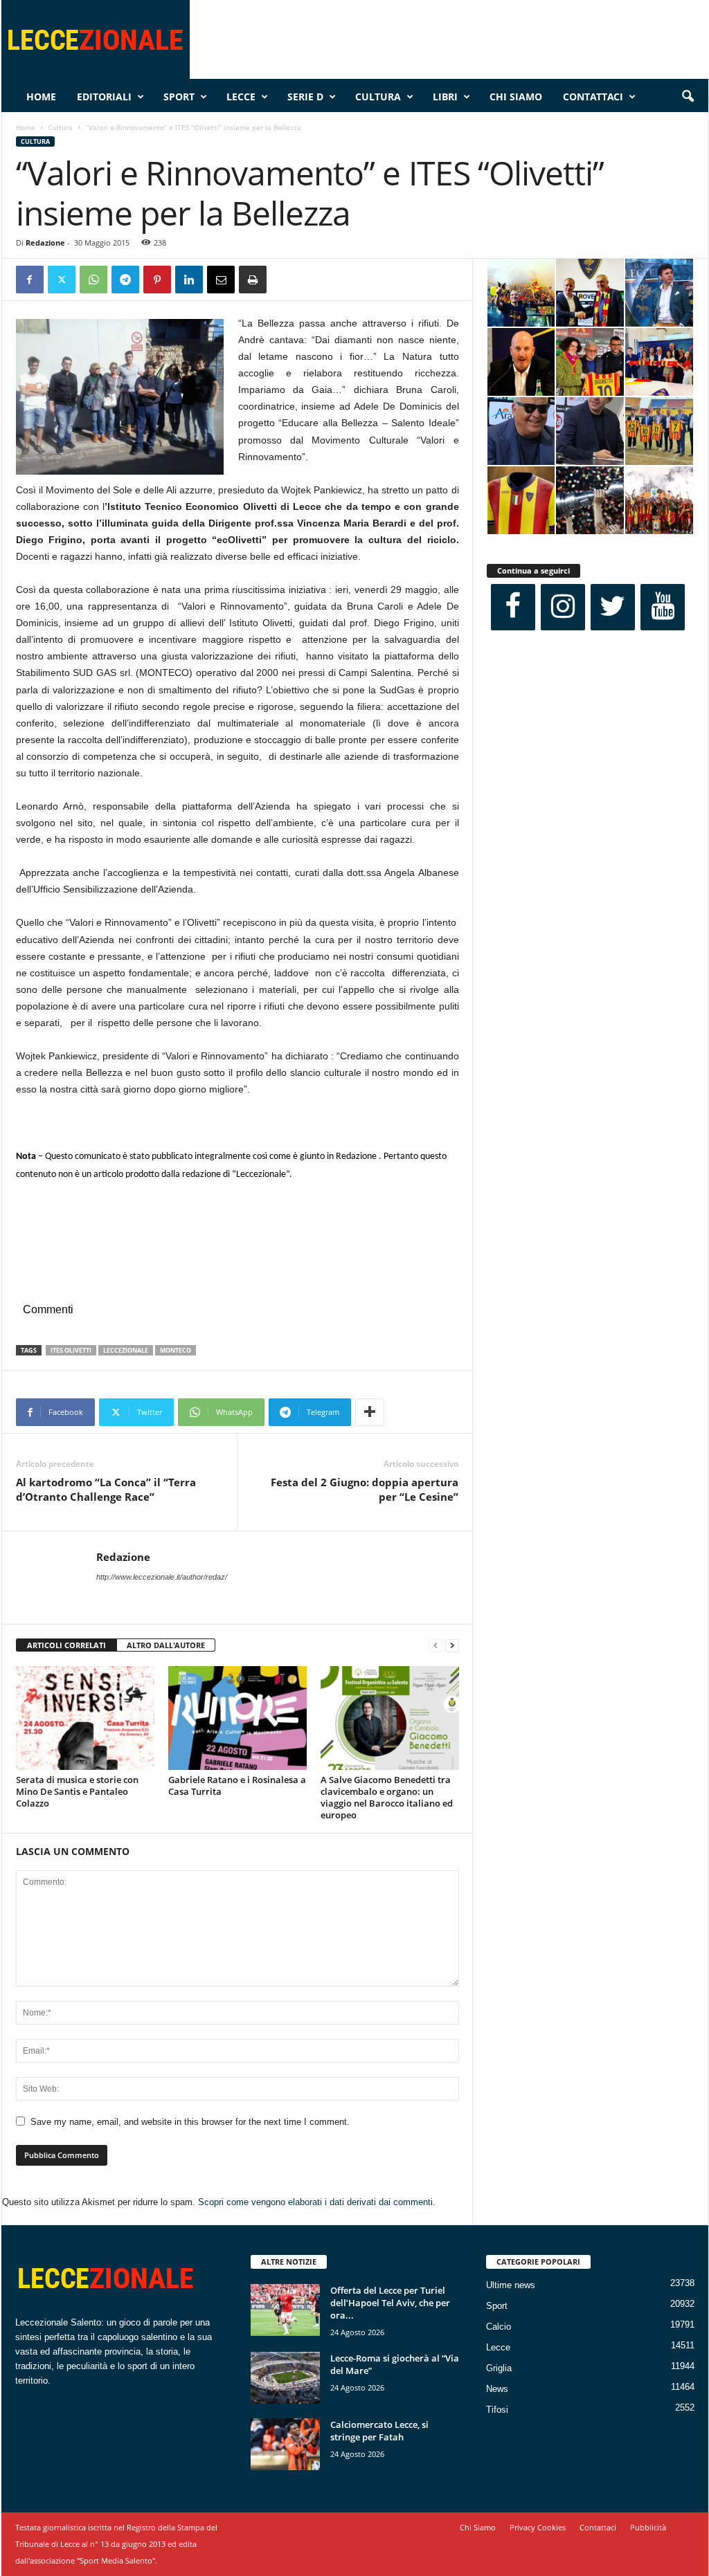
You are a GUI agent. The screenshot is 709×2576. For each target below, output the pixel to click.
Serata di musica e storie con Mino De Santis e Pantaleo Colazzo (77, 1791)
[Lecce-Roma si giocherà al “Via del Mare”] (285, 2378)
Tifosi (497, 2410)
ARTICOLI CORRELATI (66, 1645)
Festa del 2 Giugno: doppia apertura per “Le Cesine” (365, 1489)
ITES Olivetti (71, 1350)
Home (41, 97)
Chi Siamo (516, 97)
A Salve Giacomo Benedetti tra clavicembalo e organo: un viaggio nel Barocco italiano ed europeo (387, 1797)
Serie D (305, 97)
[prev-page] (436, 1646)
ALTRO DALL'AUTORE (166, 1645)
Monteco (176, 1350)
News (497, 2389)
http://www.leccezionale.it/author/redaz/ (162, 1577)
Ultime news (511, 2285)
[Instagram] (563, 607)
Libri (445, 97)
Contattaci (593, 97)
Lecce (241, 97)
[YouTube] (663, 607)
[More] (370, 1412)
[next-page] (452, 1646)
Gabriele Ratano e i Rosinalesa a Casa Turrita (237, 1785)
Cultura (378, 97)
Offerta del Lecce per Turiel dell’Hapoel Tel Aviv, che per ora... (390, 2303)
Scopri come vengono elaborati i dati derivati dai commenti (315, 2202)
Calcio (499, 2327)
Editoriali (104, 97)
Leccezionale (126, 1350)
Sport (179, 97)
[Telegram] (125, 280)
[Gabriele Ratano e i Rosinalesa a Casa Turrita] (237, 1718)
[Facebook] (30, 280)
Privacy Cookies (538, 2527)
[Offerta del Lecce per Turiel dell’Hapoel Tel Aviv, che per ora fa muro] (285, 2310)
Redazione (45, 243)
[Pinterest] (157, 280)
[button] (688, 97)
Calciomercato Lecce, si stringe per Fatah (379, 2431)
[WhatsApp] (93, 280)
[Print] (253, 280)
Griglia (499, 2368)
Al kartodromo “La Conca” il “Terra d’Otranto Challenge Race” (106, 1489)
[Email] (221, 280)
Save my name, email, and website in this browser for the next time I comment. (190, 2122)
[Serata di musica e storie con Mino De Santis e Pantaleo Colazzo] (85, 1718)
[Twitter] (62, 280)
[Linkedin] (189, 280)
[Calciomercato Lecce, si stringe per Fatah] (285, 2444)
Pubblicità (648, 2527)
